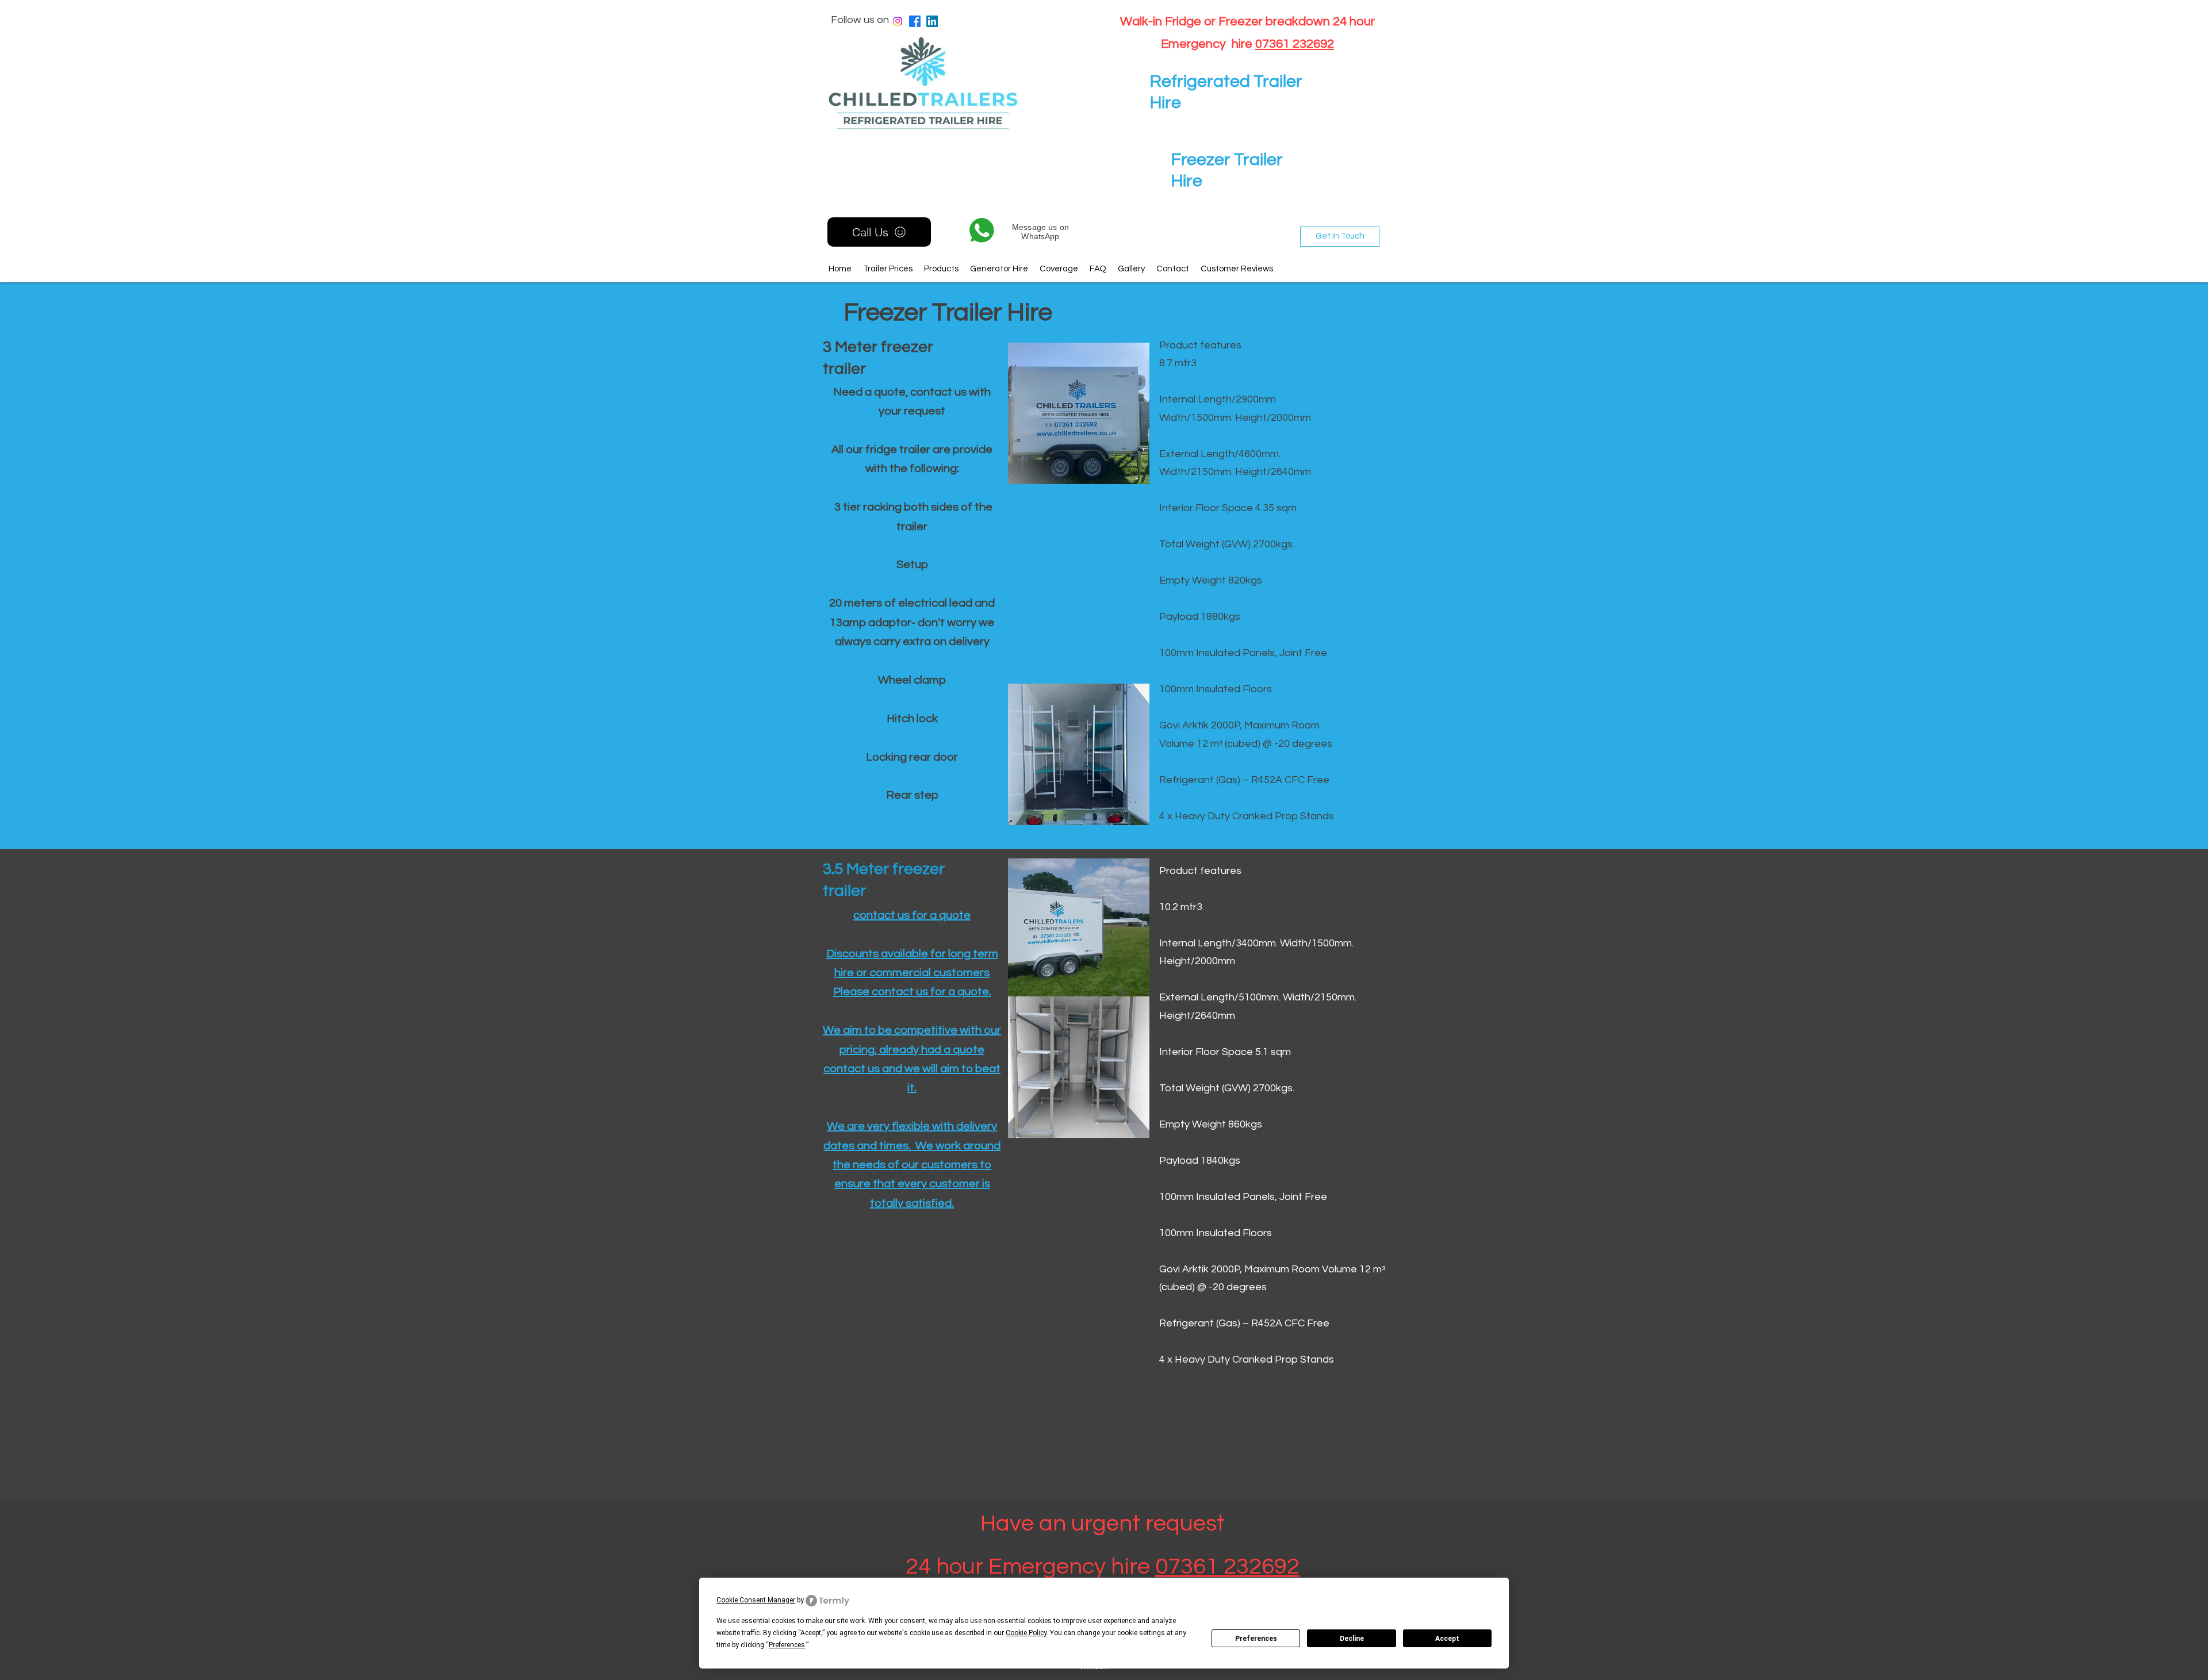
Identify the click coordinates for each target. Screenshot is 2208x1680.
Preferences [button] (787, 1645)
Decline (1352, 1639)
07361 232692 (1295, 44)
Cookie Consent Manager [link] (756, 1600)
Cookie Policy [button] (1026, 1633)
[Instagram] (898, 21)
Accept (1447, 1639)
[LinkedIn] (932, 21)
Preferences (1256, 1639)
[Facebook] (915, 21)
